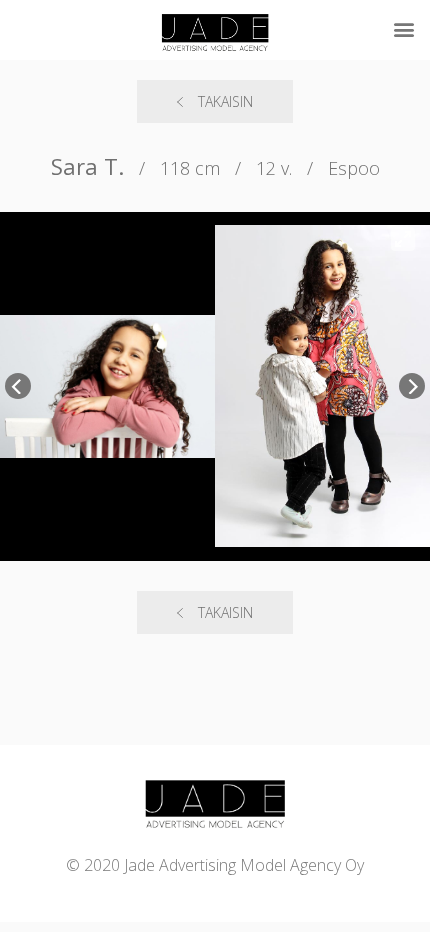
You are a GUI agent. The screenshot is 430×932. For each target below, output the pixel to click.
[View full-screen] (403, 239)
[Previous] (18, 386)
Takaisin (225, 101)
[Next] (412, 386)
